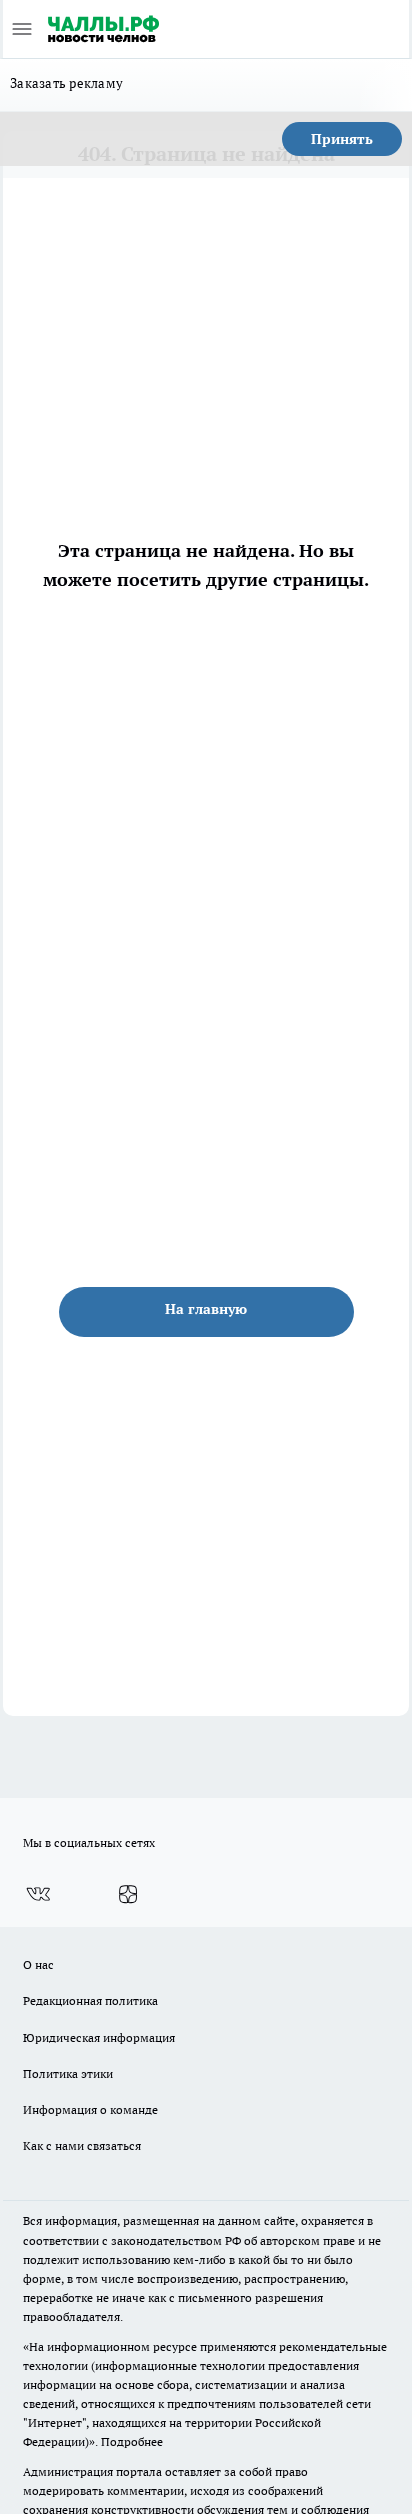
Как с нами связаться (82, 2145)
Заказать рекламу (66, 83)
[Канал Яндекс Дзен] (128, 1894)
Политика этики (68, 2073)
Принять (342, 139)
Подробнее (132, 2441)
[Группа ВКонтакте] (38, 1894)
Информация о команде (90, 2109)
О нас (38, 1964)
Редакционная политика (90, 2000)
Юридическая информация (99, 2037)
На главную (206, 1309)
